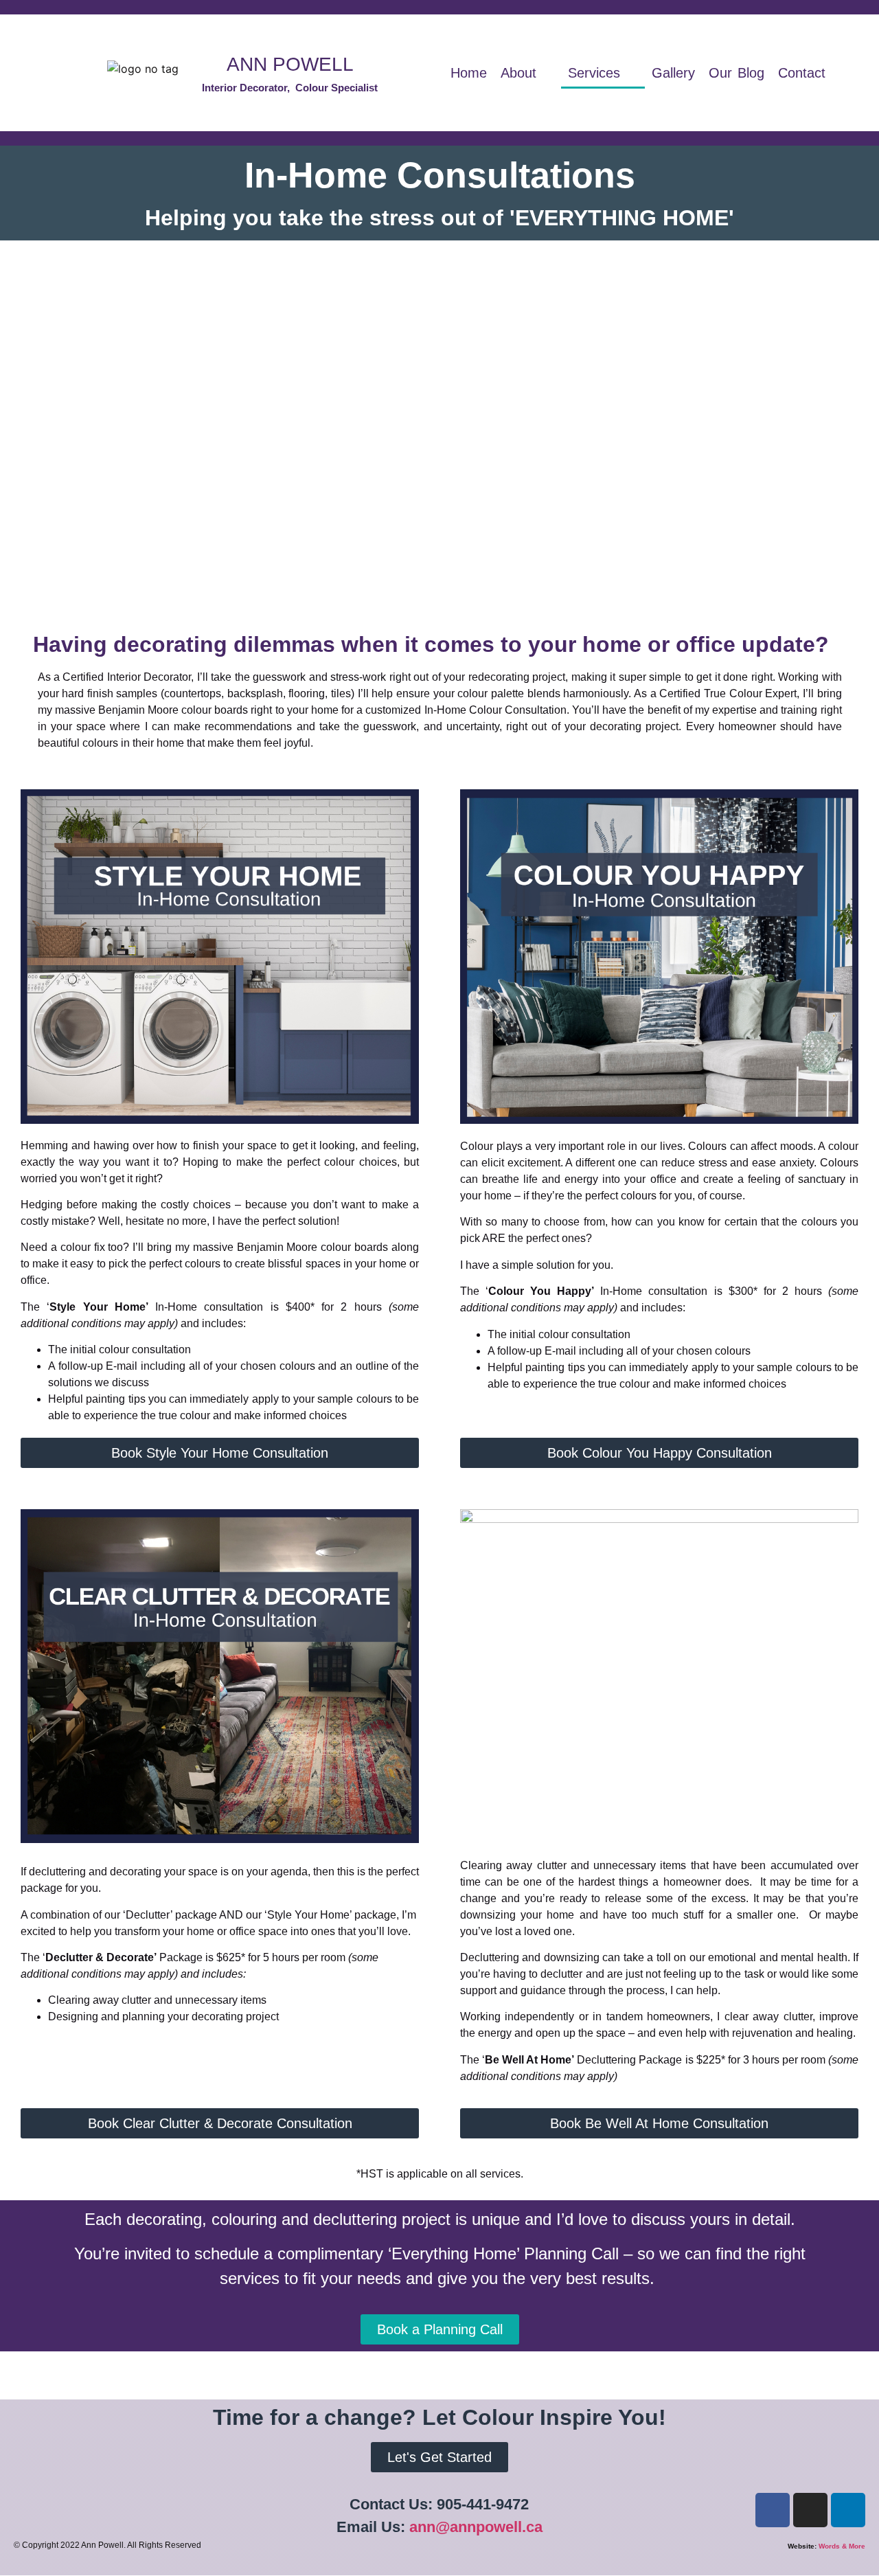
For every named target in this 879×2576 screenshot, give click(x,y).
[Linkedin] (848, 2510)
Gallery (673, 73)
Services (594, 73)
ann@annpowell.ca (476, 2527)
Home (469, 73)
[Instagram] (810, 2510)
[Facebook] (773, 2510)
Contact (802, 73)
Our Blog (737, 73)
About (518, 73)
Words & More (842, 2546)
